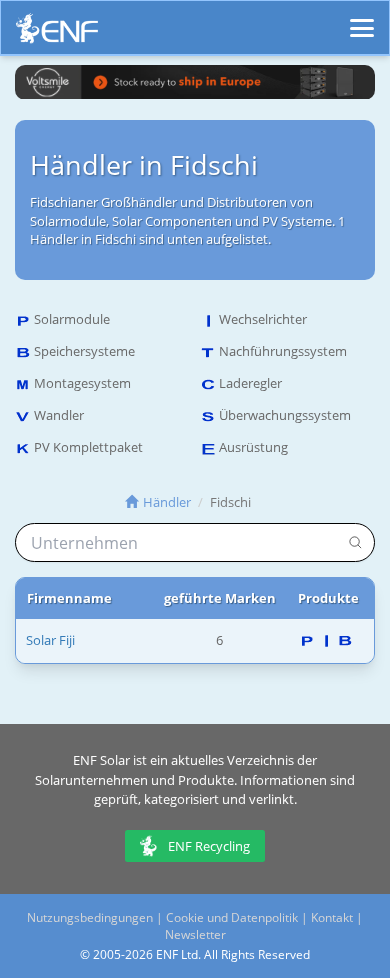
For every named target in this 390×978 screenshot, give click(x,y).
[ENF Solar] (57, 33)
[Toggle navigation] (362, 19)
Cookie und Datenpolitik (232, 917)
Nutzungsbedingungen (90, 917)
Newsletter (195, 934)
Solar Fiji (50, 640)
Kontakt (332, 917)
